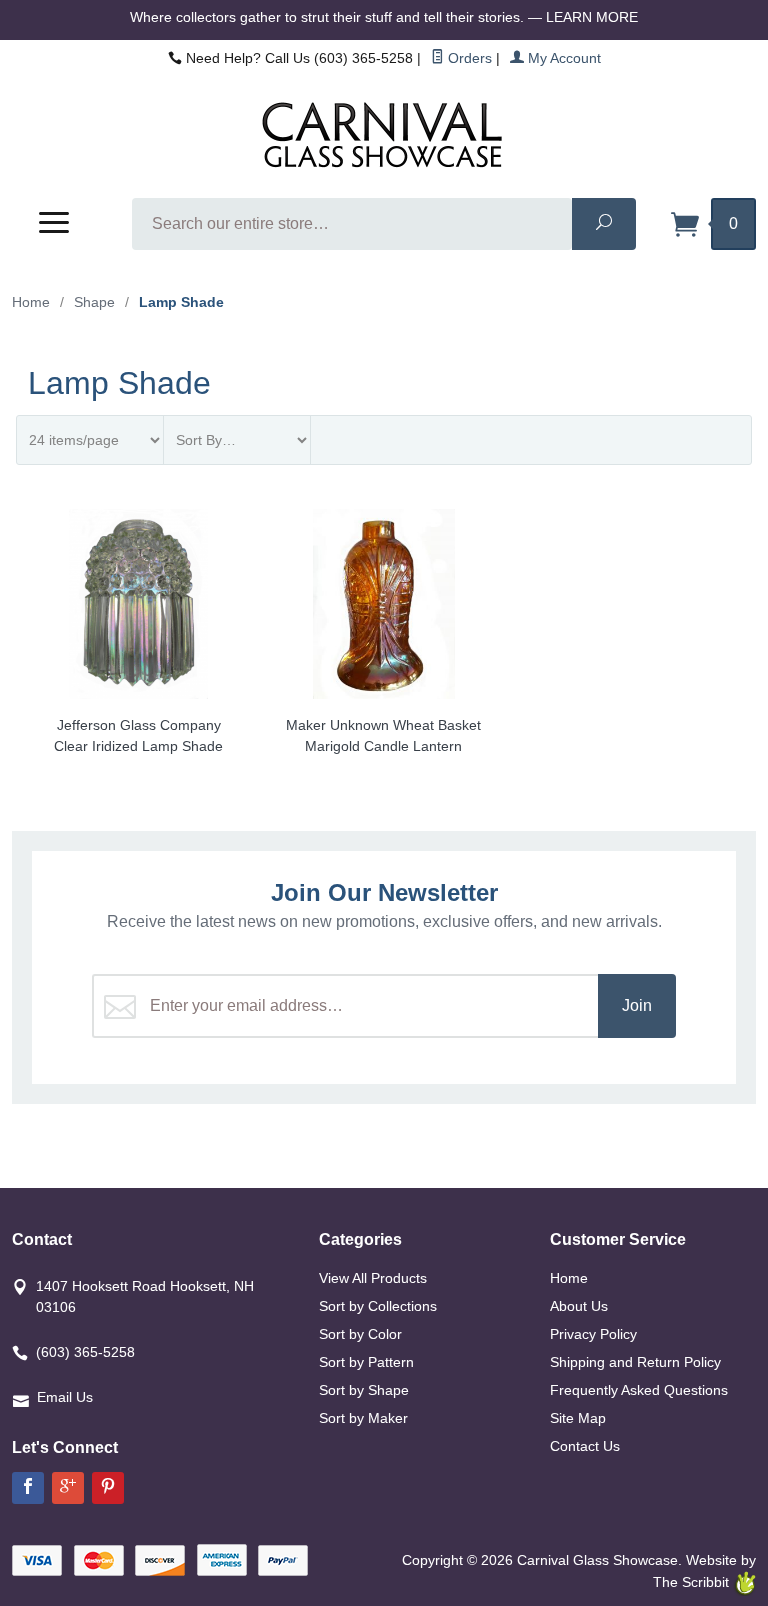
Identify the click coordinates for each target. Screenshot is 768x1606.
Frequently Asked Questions (639, 1390)
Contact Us (585, 1446)
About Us (579, 1306)
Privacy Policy (593, 1334)
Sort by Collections (378, 1306)
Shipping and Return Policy (635, 1362)
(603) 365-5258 (85, 1352)
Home (31, 302)
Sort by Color (360, 1334)
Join (637, 1005)
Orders (468, 58)
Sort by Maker (363, 1418)
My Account (562, 58)
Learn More (592, 17)
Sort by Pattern (366, 1362)
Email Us (65, 1397)
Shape (94, 302)
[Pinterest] (108, 1488)
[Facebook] (28, 1488)
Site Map (578, 1418)
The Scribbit (693, 1582)
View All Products (373, 1278)
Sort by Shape (364, 1390)
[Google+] (68, 1488)
